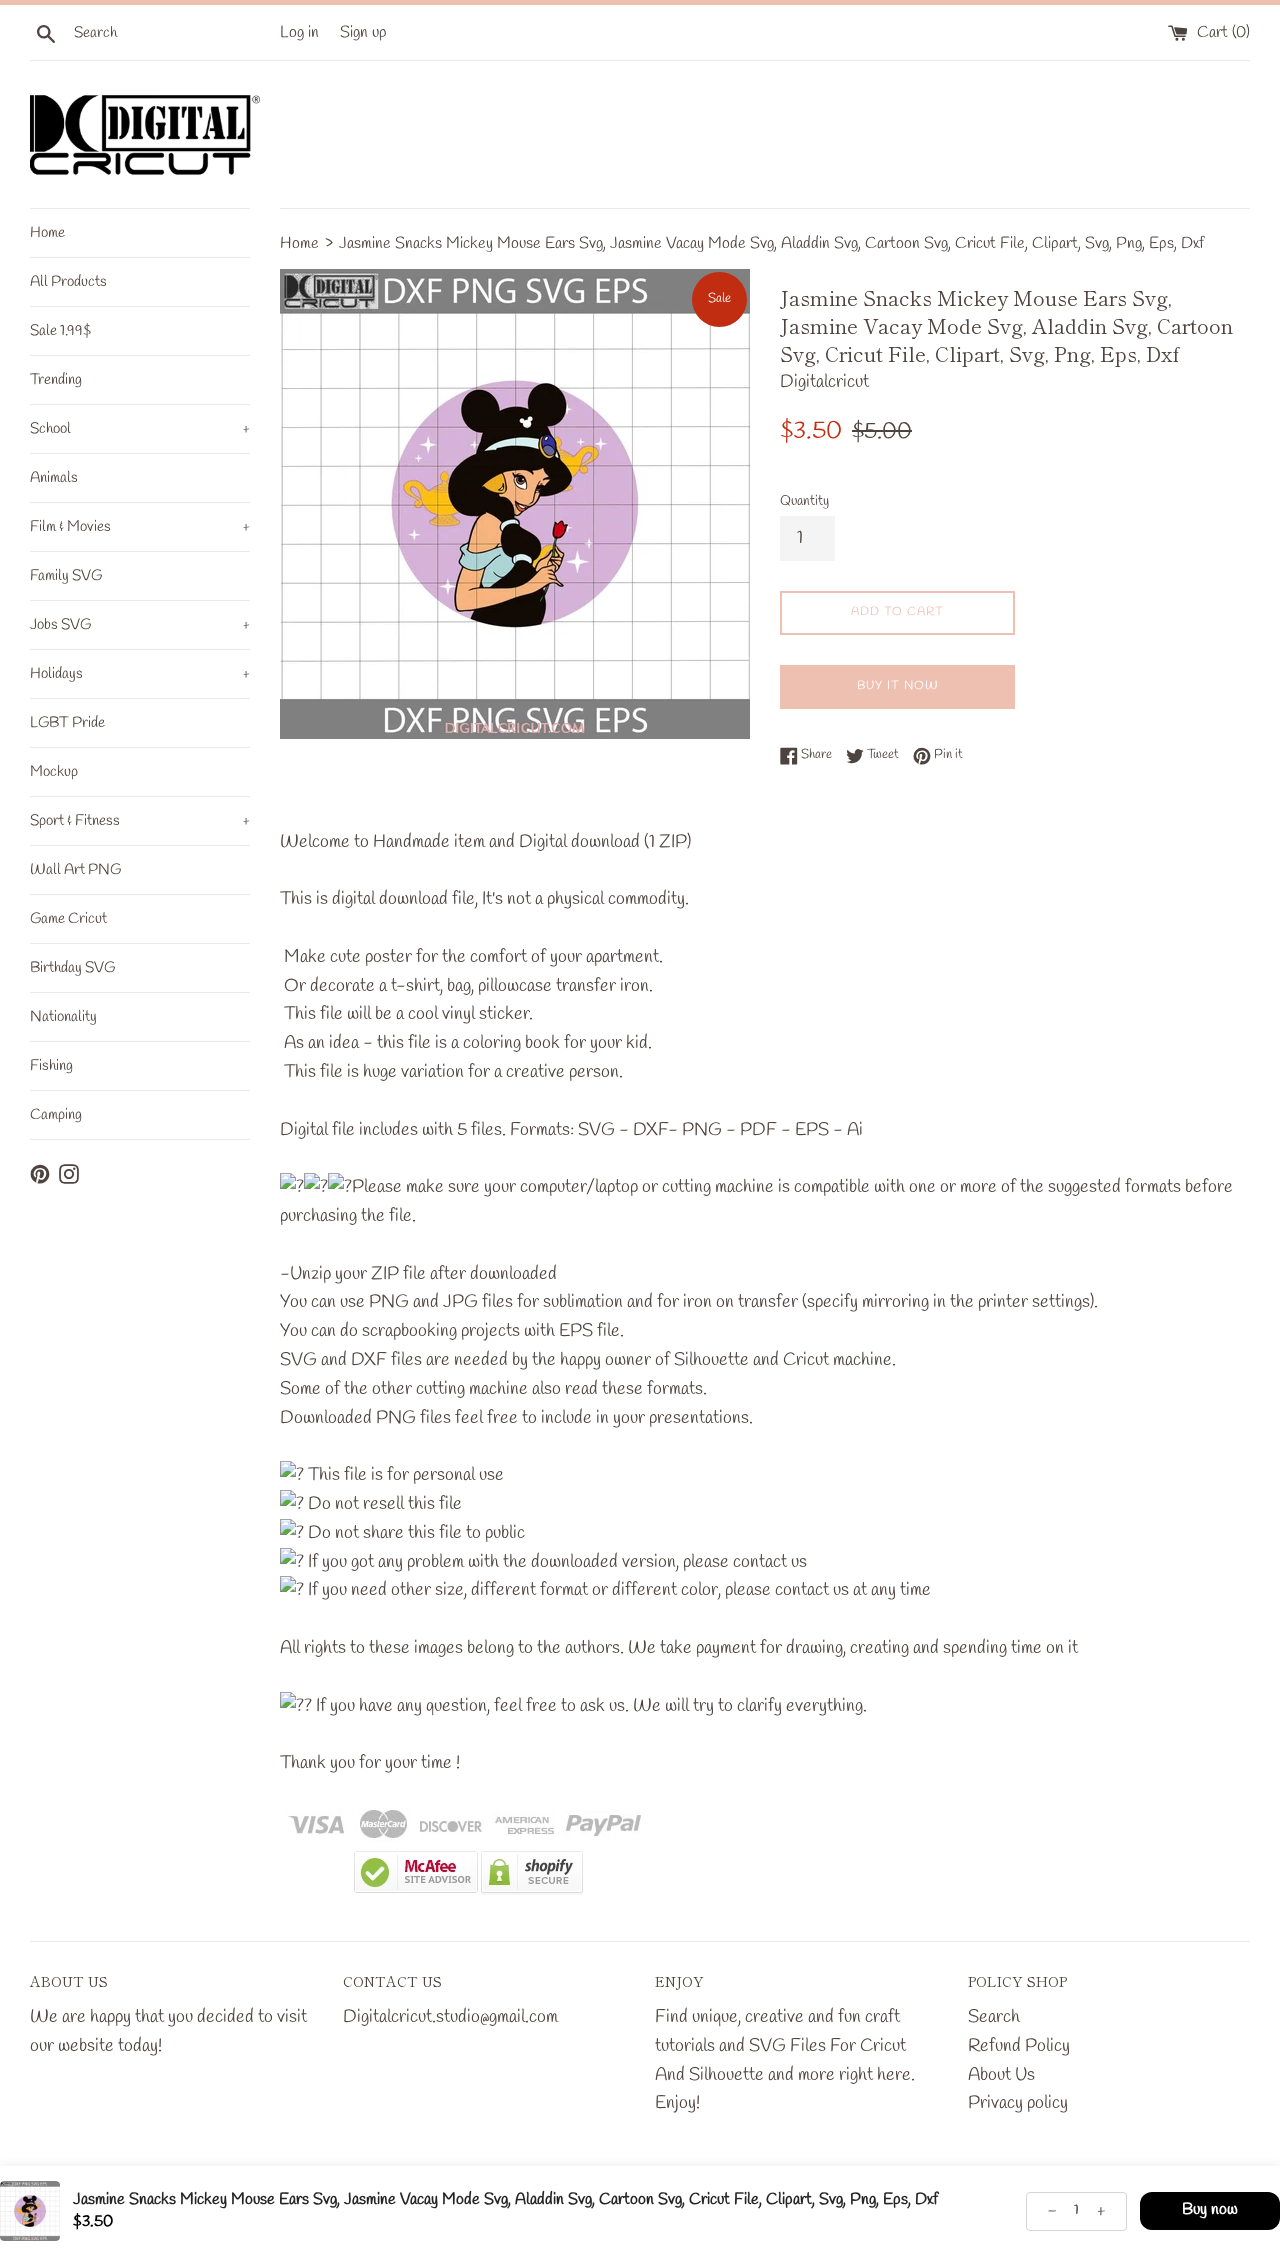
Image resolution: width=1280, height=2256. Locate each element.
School (140, 429)
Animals (54, 478)
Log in (299, 32)
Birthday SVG (72, 968)
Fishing (51, 1066)
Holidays (140, 674)
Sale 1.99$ (60, 331)
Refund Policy (1019, 2046)
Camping (56, 1115)
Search (994, 2017)
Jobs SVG (140, 625)
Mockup (54, 772)
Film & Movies (140, 527)
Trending (56, 380)
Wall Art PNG (75, 870)
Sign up (363, 32)
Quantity (804, 501)
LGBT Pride (67, 723)
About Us (1001, 2075)
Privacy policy (1018, 2103)
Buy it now (898, 686)
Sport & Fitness (140, 821)
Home (47, 233)
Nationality (63, 1017)
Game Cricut (68, 919)
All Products (68, 282)
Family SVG (66, 576)
